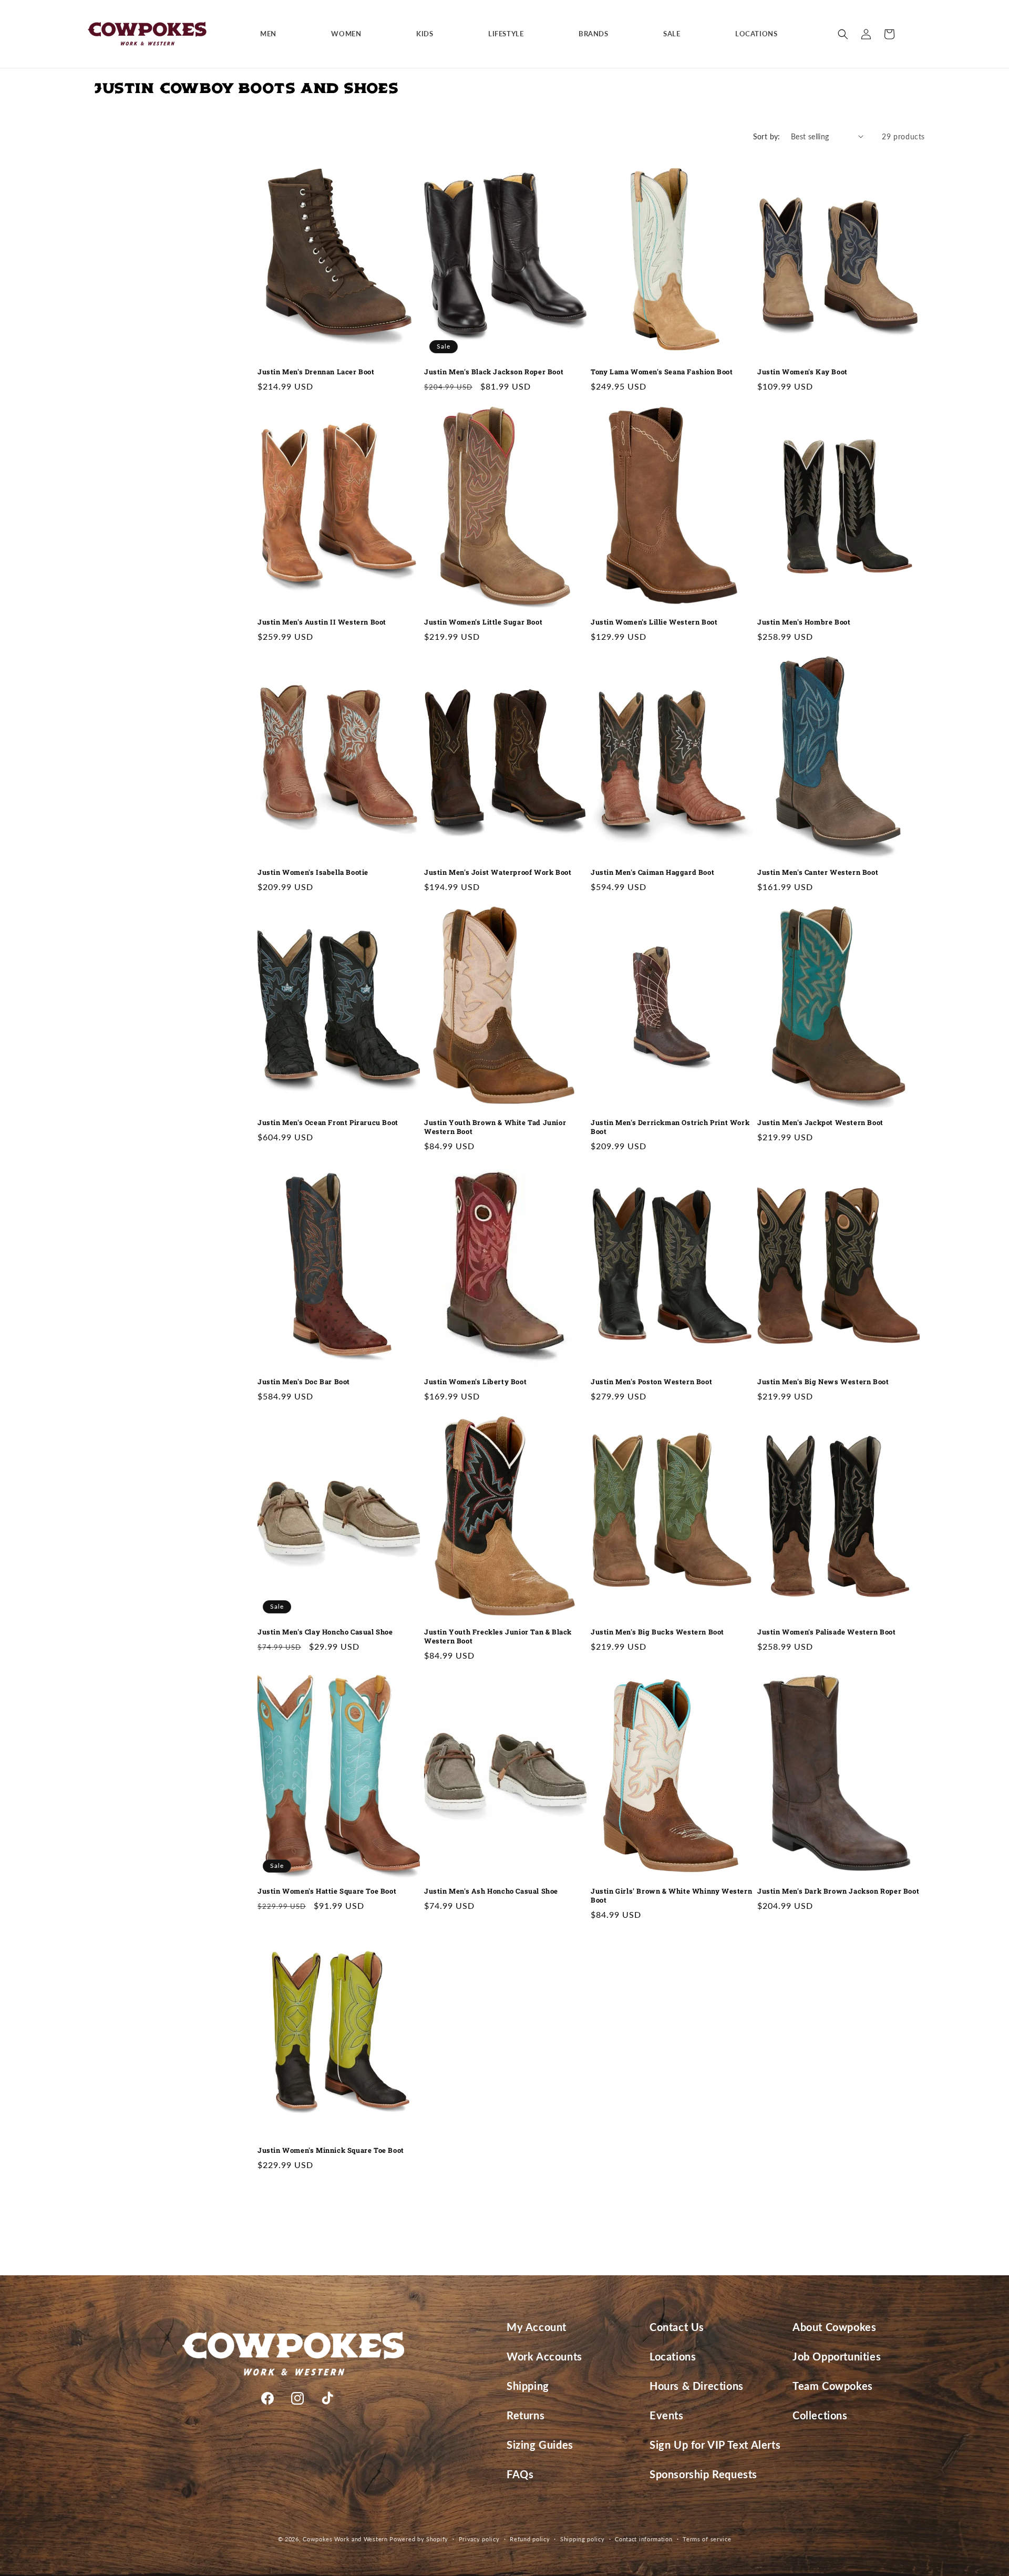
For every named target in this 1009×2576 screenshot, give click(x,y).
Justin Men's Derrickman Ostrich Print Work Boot (670, 1127)
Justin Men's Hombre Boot (804, 622)
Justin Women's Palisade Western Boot (827, 1632)
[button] (272, 34)
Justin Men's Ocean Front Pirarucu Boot (328, 1123)
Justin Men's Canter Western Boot (818, 872)
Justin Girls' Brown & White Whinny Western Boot (671, 1896)
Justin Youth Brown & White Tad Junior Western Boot (495, 1127)
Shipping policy (583, 2538)
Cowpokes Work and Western (345, 2539)
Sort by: (767, 136)
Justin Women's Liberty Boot (475, 1382)
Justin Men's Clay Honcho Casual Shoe (325, 1632)
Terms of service (707, 2538)
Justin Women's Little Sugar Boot (483, 622)
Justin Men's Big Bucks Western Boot (657, 1632)
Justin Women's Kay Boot (802, 372)
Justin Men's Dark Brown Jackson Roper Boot (838, 1891)
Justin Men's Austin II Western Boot (322, 622)
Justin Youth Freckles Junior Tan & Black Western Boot (498, 1637)
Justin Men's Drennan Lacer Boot (316, 372)
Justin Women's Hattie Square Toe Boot (327, 1891)
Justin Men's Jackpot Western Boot (820, 1123)
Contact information (644, 2538)
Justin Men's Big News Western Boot (823, 1382)
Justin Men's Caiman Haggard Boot (652, 872)
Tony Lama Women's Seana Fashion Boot (662, 372)
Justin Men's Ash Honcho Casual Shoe (491, 1891)
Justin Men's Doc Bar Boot (304, 1382)
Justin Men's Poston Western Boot (651, 1382)
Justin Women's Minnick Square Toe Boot (331, 2150)
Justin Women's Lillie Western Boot (654, 622)
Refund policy (530, 2538)
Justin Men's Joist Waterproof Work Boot (498, 872)
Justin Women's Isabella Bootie (313, 872)
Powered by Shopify (419, 2539)
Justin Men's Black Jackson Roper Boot (494, 372)
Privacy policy (479, 2538)
